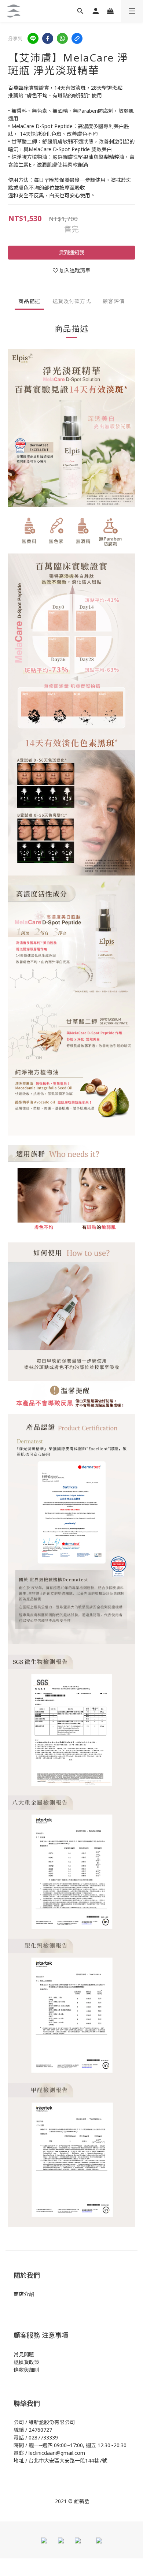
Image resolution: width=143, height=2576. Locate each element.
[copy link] (77, 38)
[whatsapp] (62, 38)
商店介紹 (24, 2294)
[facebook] (48, 38)
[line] (33, 38)
